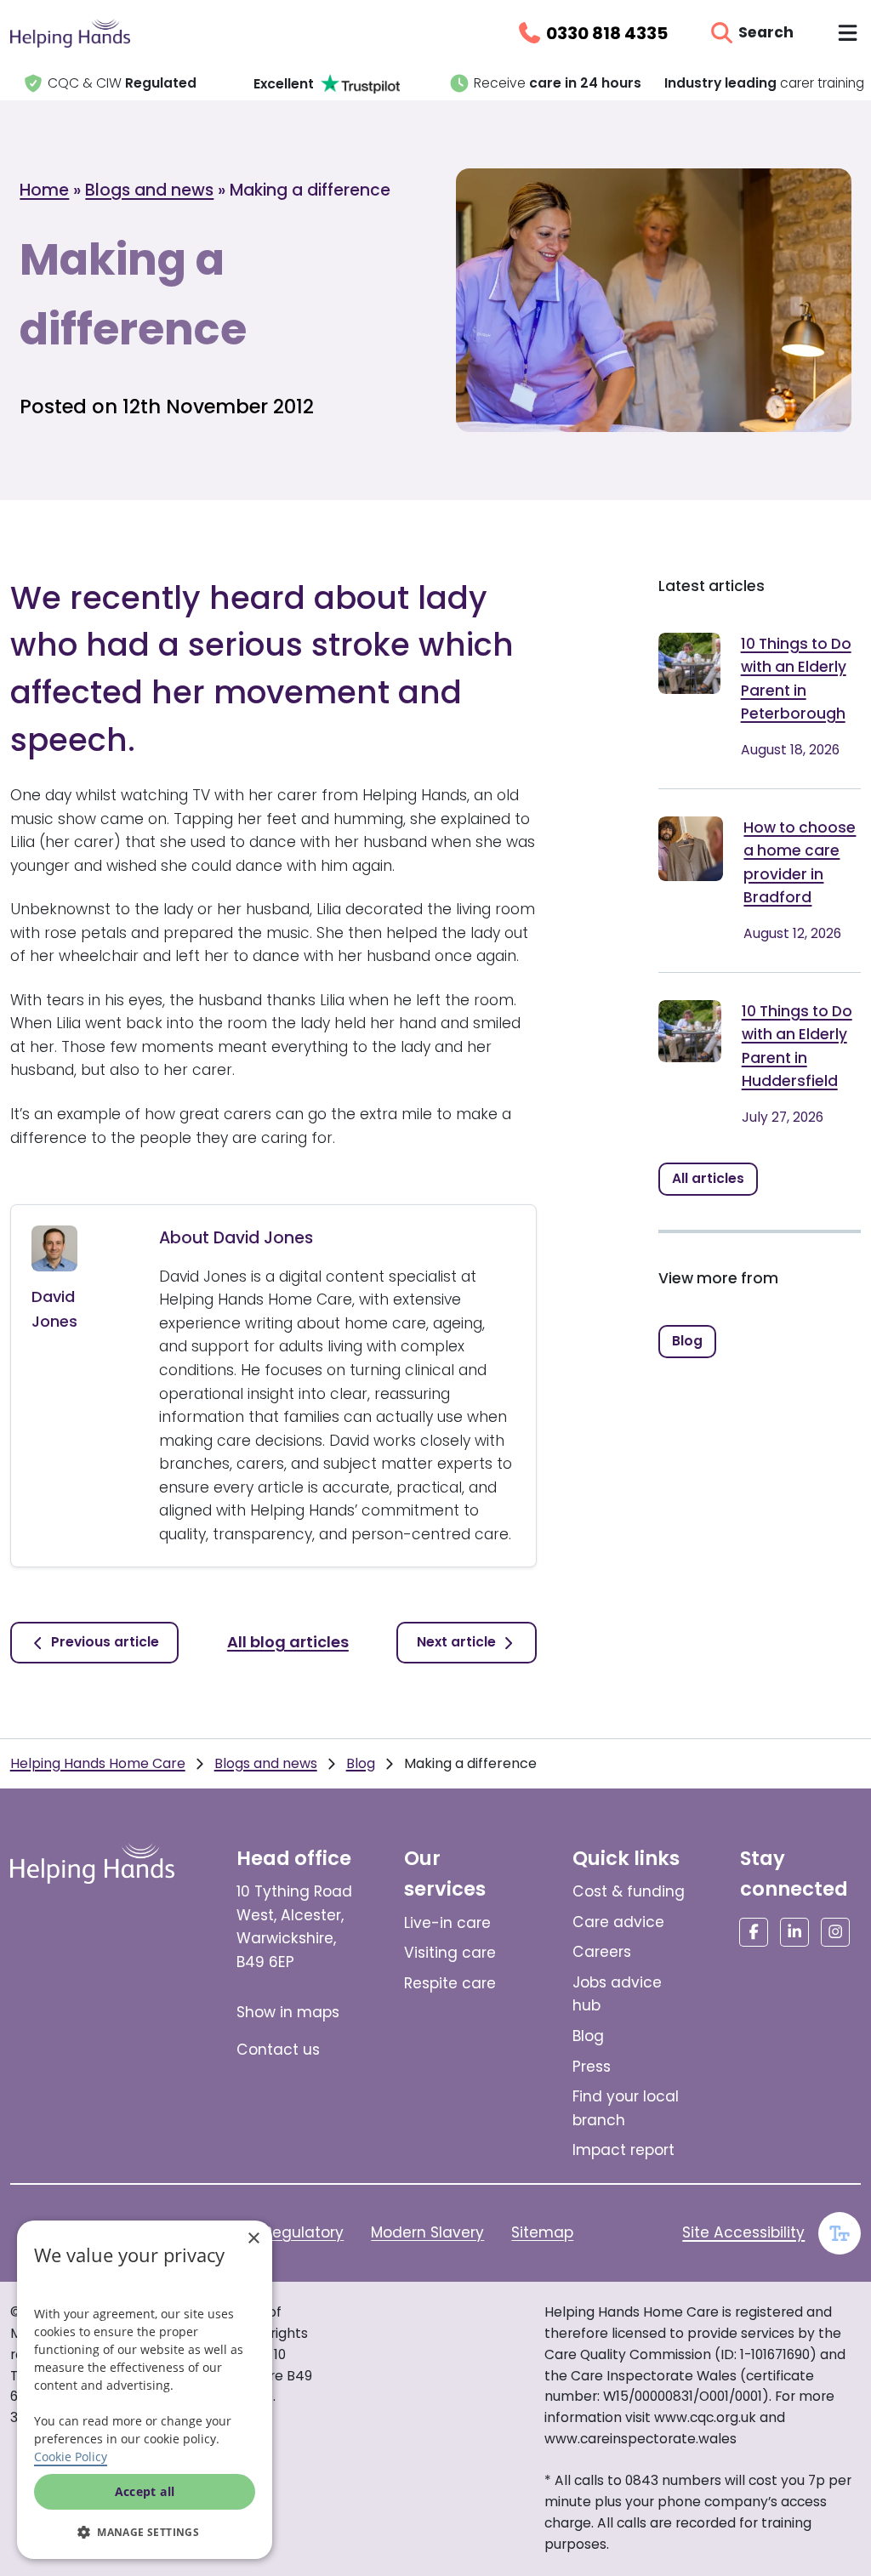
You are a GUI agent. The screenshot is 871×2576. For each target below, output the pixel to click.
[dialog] (145, 2390)
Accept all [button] (145, 2491)
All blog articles (288, 1642)
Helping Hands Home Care (98, 1763)
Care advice (618, 1922)
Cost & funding (629, 1891)
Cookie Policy (71, 2457)
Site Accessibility (743, 2232)
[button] (145, 2532)
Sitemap (542, 2232)
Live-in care (447, 1923)
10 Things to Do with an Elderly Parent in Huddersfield (797, 1046)
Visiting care (450, 1953)
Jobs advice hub (617, 1994)
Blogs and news (149, 190)
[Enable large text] (840, 2233)
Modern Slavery (427, 2232)
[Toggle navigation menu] (848, 33)
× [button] (253, 2239)
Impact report (623, 2150)
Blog (361, 1763)
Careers (602, 1952)
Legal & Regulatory (274, 2232)
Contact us (278, 2050)
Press (592, 2067)
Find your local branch (626, 2108)
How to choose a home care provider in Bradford (800, 863)
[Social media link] (754, 1932)
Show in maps (288, 2012)
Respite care (450, 1983)
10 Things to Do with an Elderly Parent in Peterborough (796, 679)
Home (44, 190)
